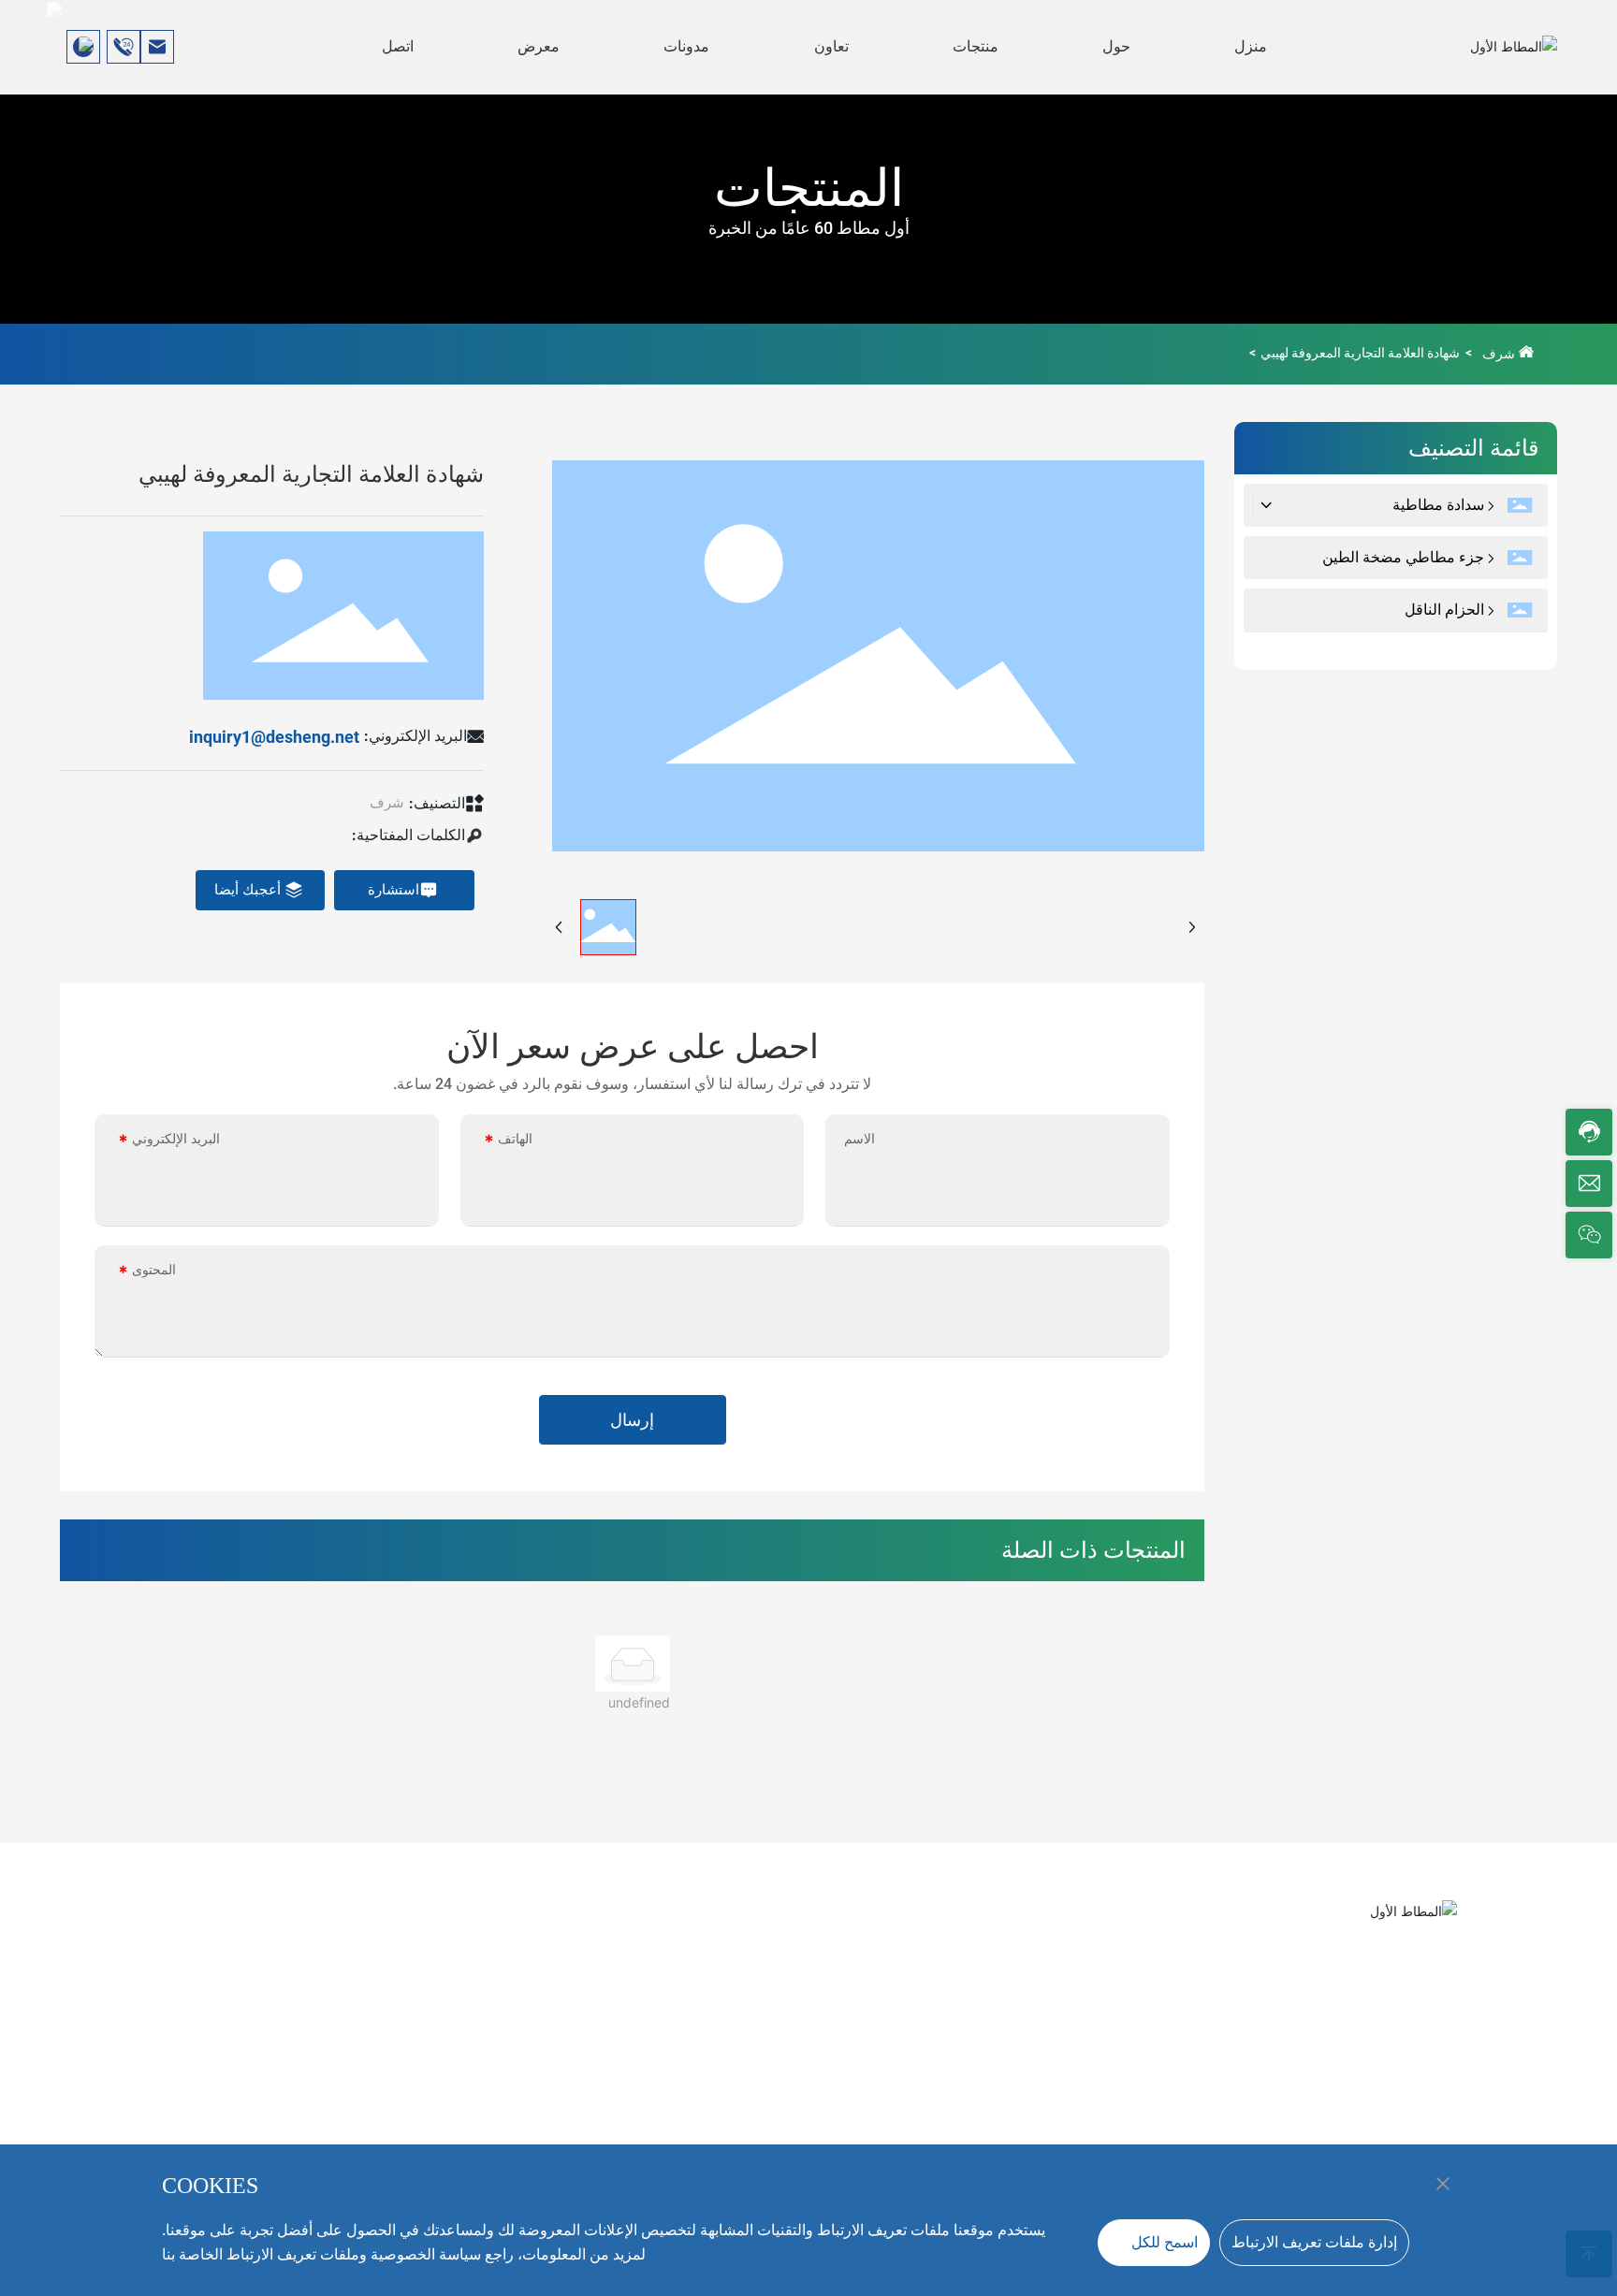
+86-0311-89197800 (1421, 1957)
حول (1116, 46)
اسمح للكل (1165, 2242)
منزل (1251, 46)
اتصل (398, 46)
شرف (1499, 354)
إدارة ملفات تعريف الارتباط (1314, 2242)
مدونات (686, 46)
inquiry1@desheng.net (274, 737)
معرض (539, 46)
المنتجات (809, 188)
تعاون (831, 46)
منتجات (976, 46)
